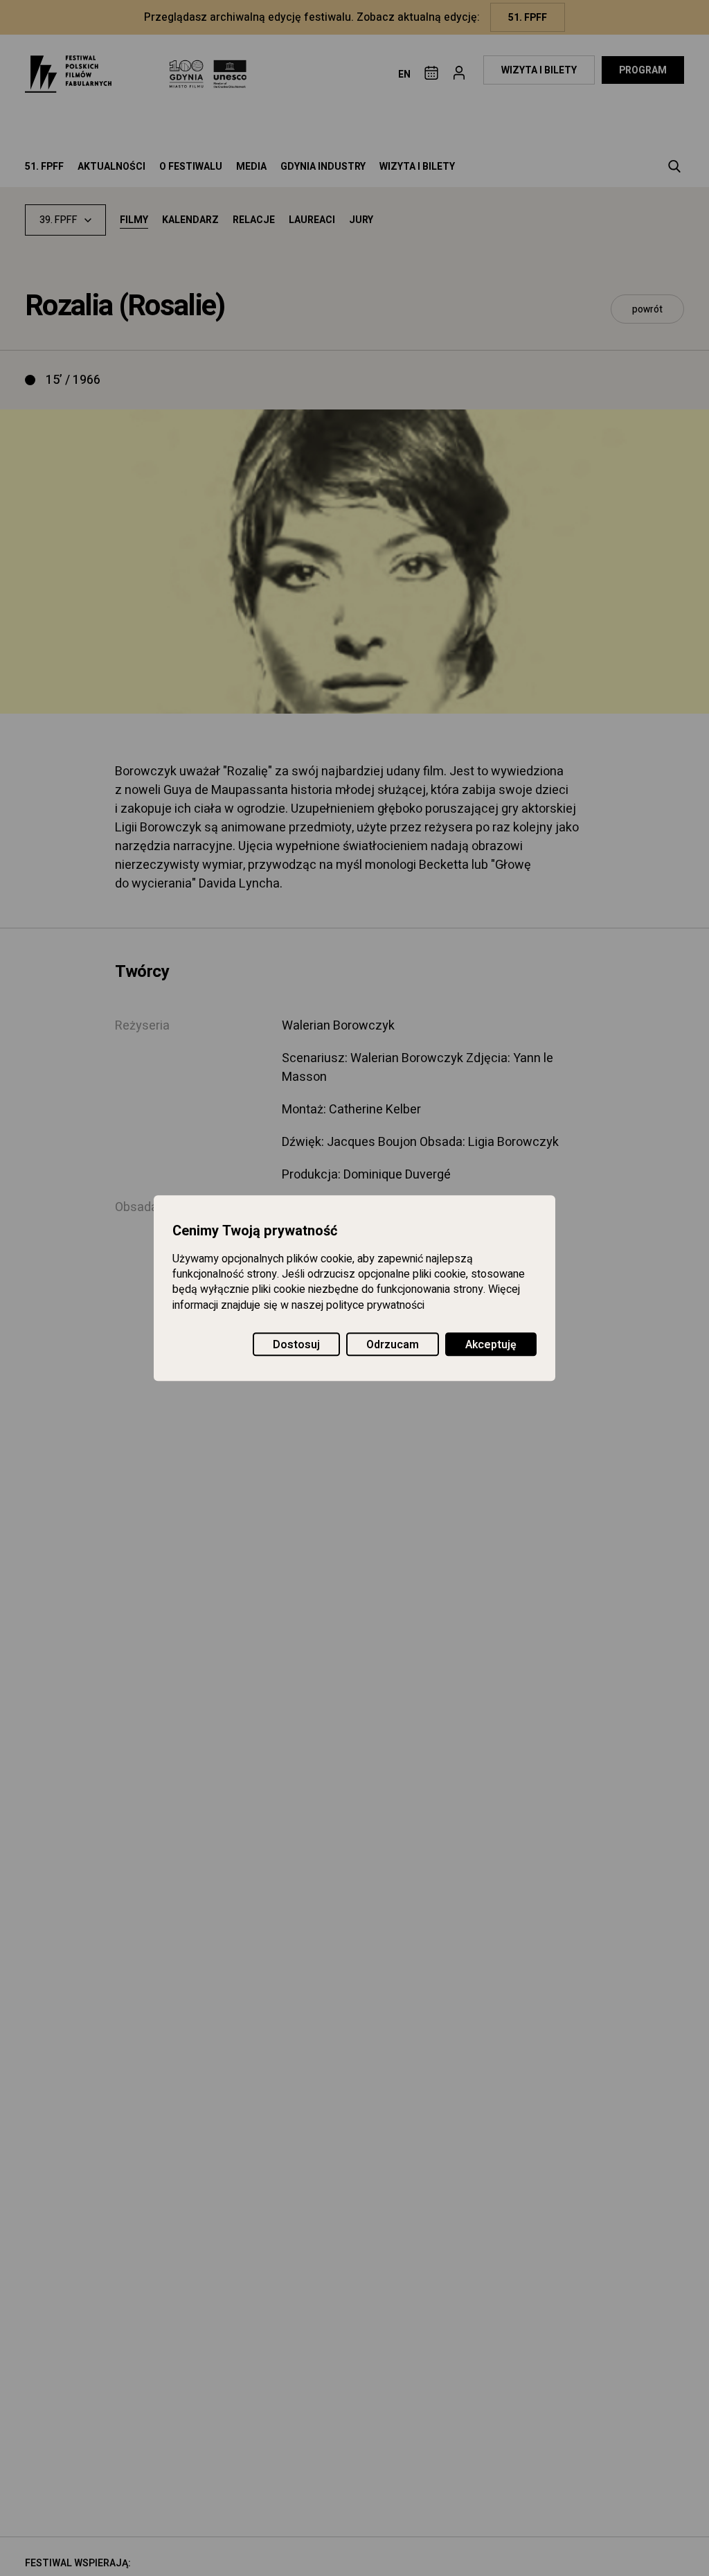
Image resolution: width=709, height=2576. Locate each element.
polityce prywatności (375, 1305)
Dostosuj (296, 1345)
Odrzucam (393, 1345)
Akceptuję (491, 1345)
